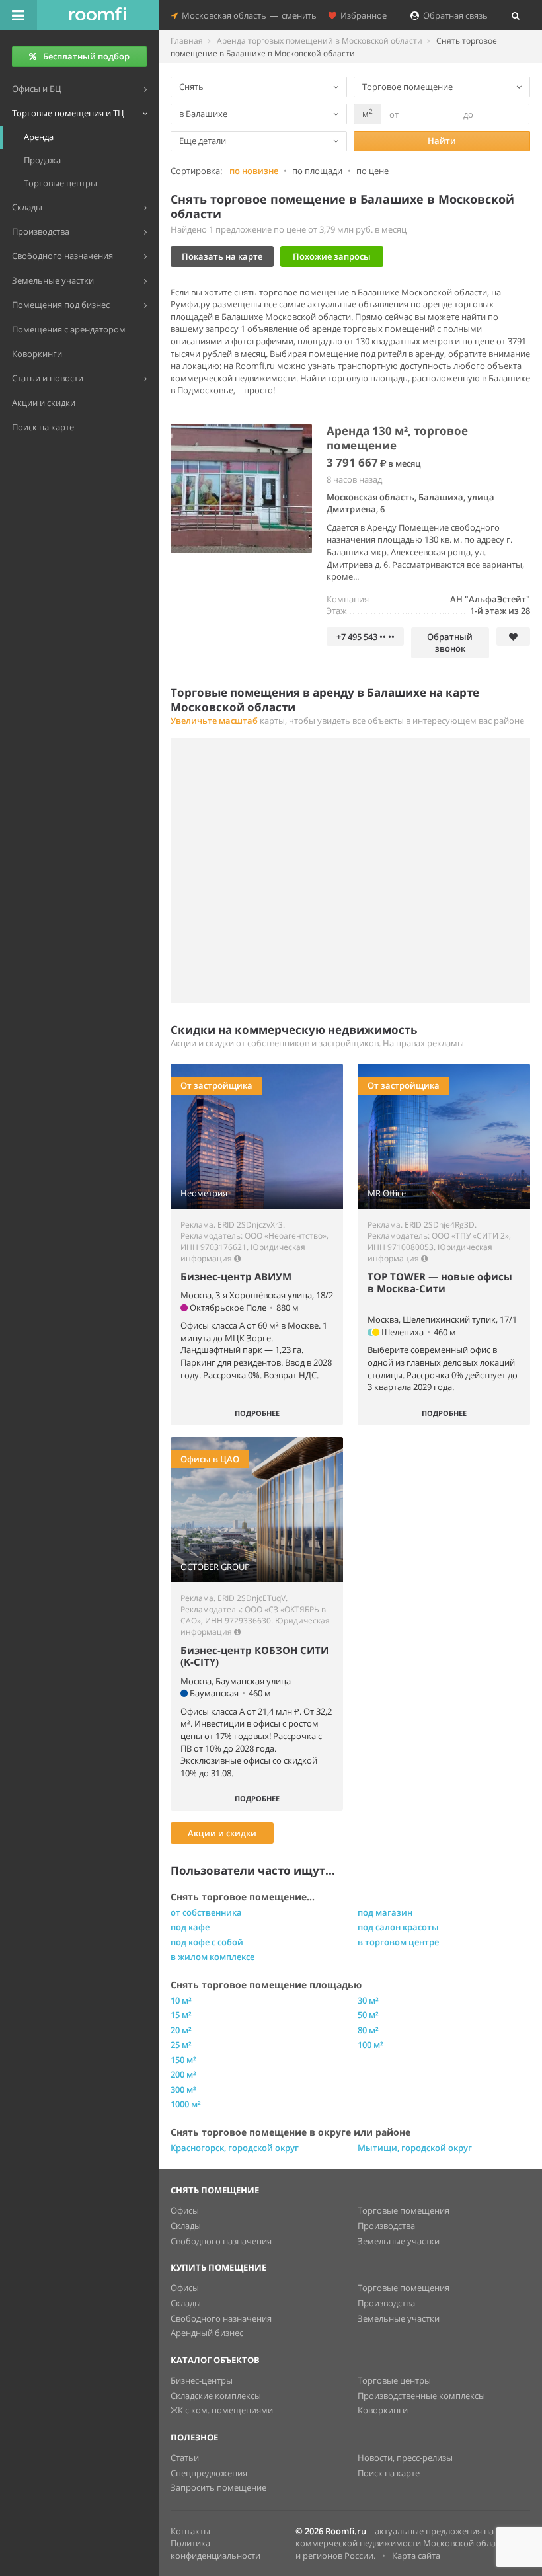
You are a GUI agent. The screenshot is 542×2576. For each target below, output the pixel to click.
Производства (386, 2226)
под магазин (385, 1912)
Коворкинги (383, 2410)
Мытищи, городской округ (415, 2148)
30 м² (368, 2000)
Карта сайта (416, 2556)
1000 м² (186, 2104)
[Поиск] (516, 15)
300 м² (183, 2089)
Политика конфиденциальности (215, 2549)
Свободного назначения (221, 2241)
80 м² (368, 2030)
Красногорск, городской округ (235, 2148)
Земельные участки (399, 2241)
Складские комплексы (216, 2396)
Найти (442, 141)
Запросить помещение (218, 2487)
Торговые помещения (404, 2210)
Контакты (190, 2531)
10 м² (181, 2000)
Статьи (185, 2458)
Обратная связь (453, 15)
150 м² (183, 2060)
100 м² (370, 2045)
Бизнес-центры (202, 2380)
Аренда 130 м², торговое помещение (397, 438)
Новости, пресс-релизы (405, 2458)
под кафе (190, 1927)
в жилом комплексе (213, 1957)
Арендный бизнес (207, 2333)
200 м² (183, 2074)
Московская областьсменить (247, 15)
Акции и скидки (222, 1833)
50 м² (368, 2015)
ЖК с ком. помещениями (222, 2410)
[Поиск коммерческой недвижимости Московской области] (98, 15)
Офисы (185, 2210)
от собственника (206, 1912)
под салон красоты (398, 1927)
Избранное (362, 15)
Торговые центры (394, 2380)
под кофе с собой (207, 1942)
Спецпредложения (209, 2473)
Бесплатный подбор (86, 56)
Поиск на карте (389, 2473)
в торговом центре (398, 1942)
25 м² (181, 2045)
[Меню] (19, 15)
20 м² (181, 2030)
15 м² (181, 2015)
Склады (186, 2226)
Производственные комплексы (421, 2396)
